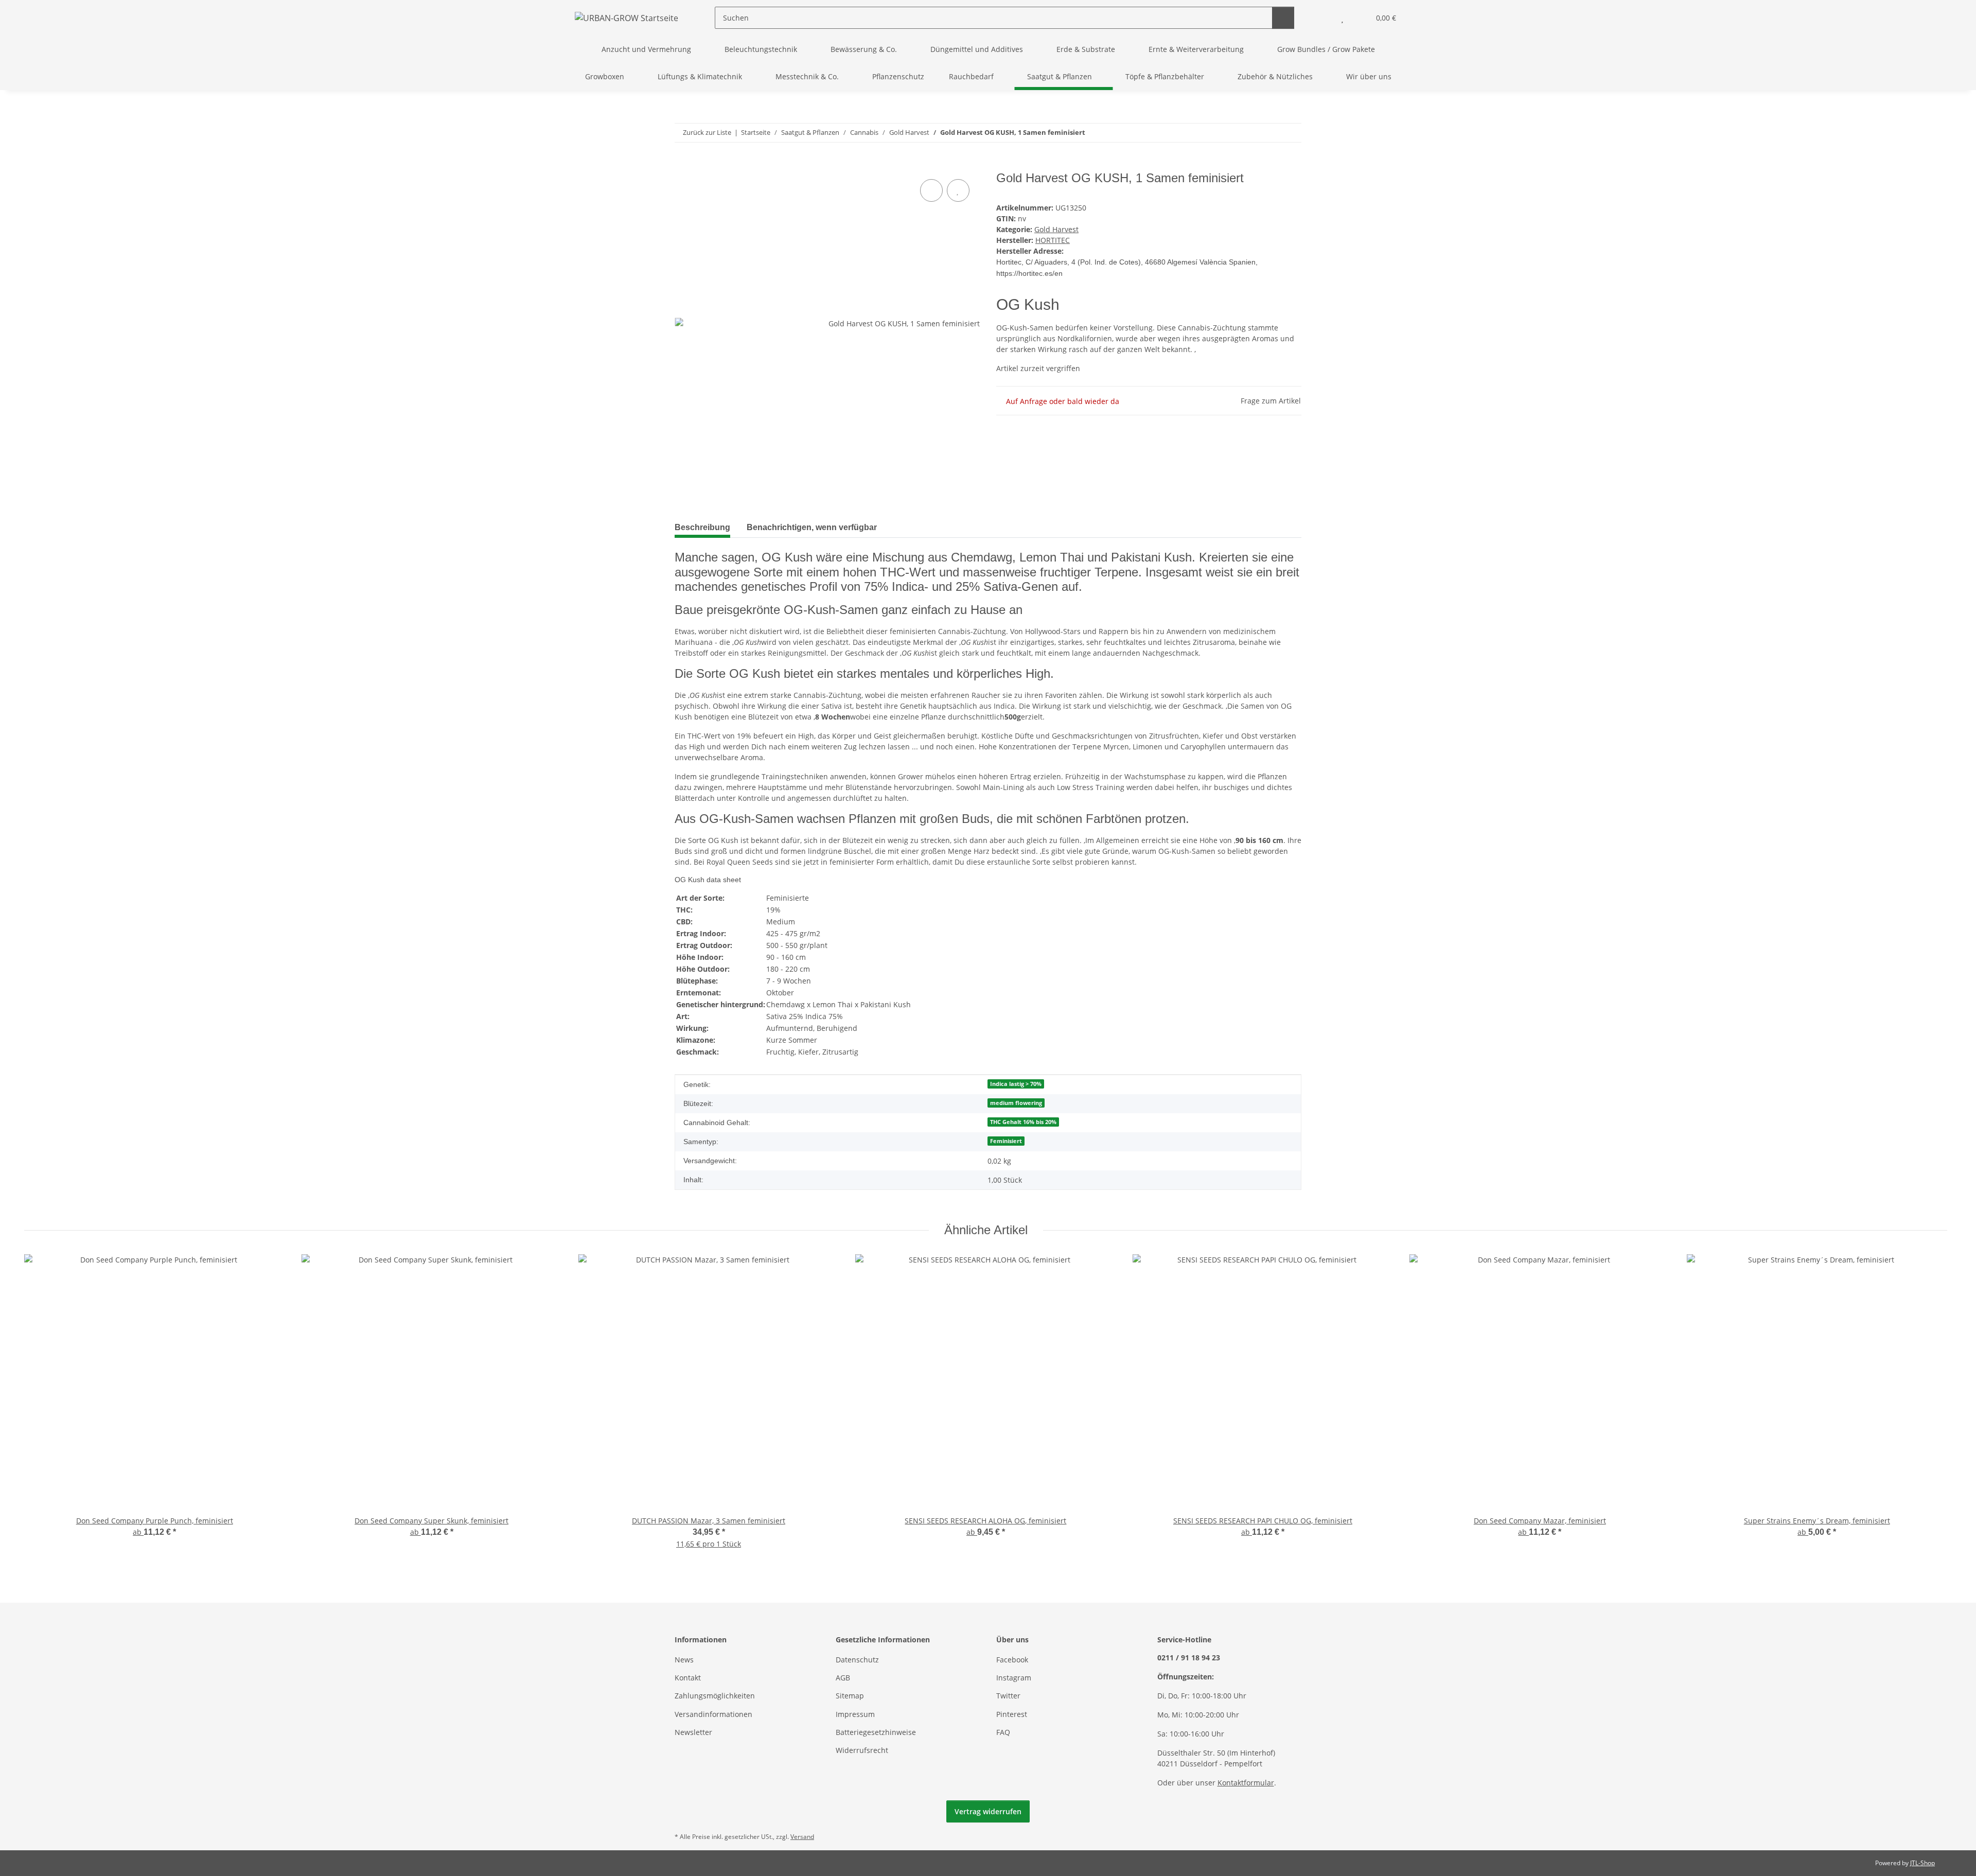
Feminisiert (1006, 1141)
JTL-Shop (1922, 1863)
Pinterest (1012, 1714)
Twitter (1008, 1696)
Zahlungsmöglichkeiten (715, 1696)
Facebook (1012, 1660)
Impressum (855, 1714)
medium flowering (1016, 1103)
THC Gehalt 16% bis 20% (1023, 1122)
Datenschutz (857, 1660)
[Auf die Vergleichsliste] (931, 190)
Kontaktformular (1246, 1783)
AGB (843, 1678)
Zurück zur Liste (707, 132)
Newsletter (693, 1732)
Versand (802, 1837)
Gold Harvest (1056, 229)
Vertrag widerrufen (988, 1811)
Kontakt (688, 1678)
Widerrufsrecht (862, 1750)
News (684, 1660)
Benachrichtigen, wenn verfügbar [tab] (812, 527)
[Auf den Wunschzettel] (958, 190)
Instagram (1014, 1678)
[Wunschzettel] (1342, 18)
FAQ (1003, 1732)
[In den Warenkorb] (683, 165)
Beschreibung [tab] (702, 527)
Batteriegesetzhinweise (876, 1732)
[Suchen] (1283, 18)
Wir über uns (1369, 76)
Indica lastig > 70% (1016, 1084)
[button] (1322, 18)
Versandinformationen (713, 1714)
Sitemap (850, 1696)
